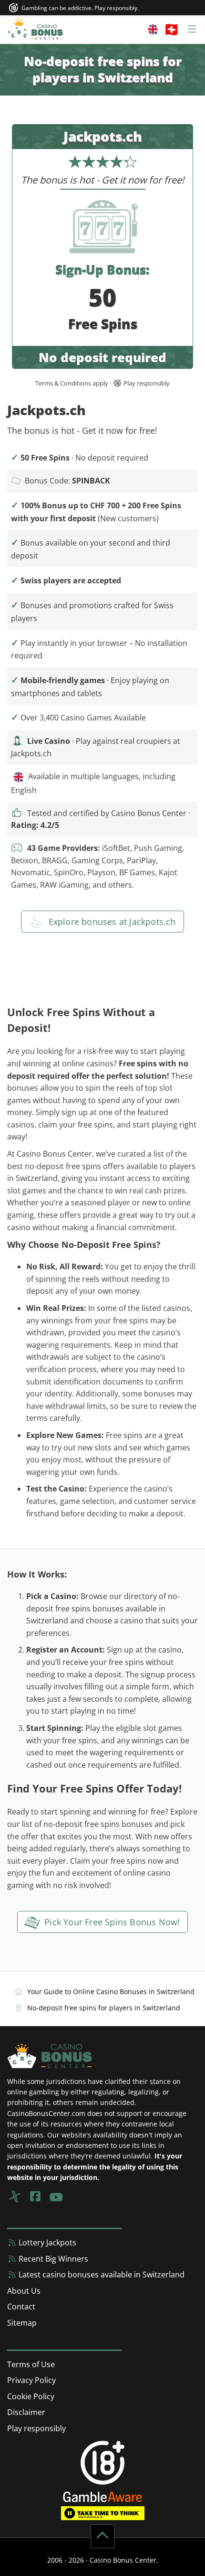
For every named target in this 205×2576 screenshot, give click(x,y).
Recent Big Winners (52, 2259)
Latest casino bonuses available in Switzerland (101, 2275)
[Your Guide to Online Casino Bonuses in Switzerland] (35, 30)
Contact (21, 2307)
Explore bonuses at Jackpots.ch (111, 922)
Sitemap (22, 2323)
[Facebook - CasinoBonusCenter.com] (35, 2196)
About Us (24, 2291)
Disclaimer (26, 2412)
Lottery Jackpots (46, 2243)
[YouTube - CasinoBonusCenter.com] (56, 2196)
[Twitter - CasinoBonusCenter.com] (14, 2196)
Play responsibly (36, 2428)
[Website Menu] (172, 30)
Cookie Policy (31, 2396)
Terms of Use (31, 2364)
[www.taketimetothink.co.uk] (103, 2512)
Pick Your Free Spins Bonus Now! (111, 1922)
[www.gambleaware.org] (103, 2496)
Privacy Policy (31, 2380)
